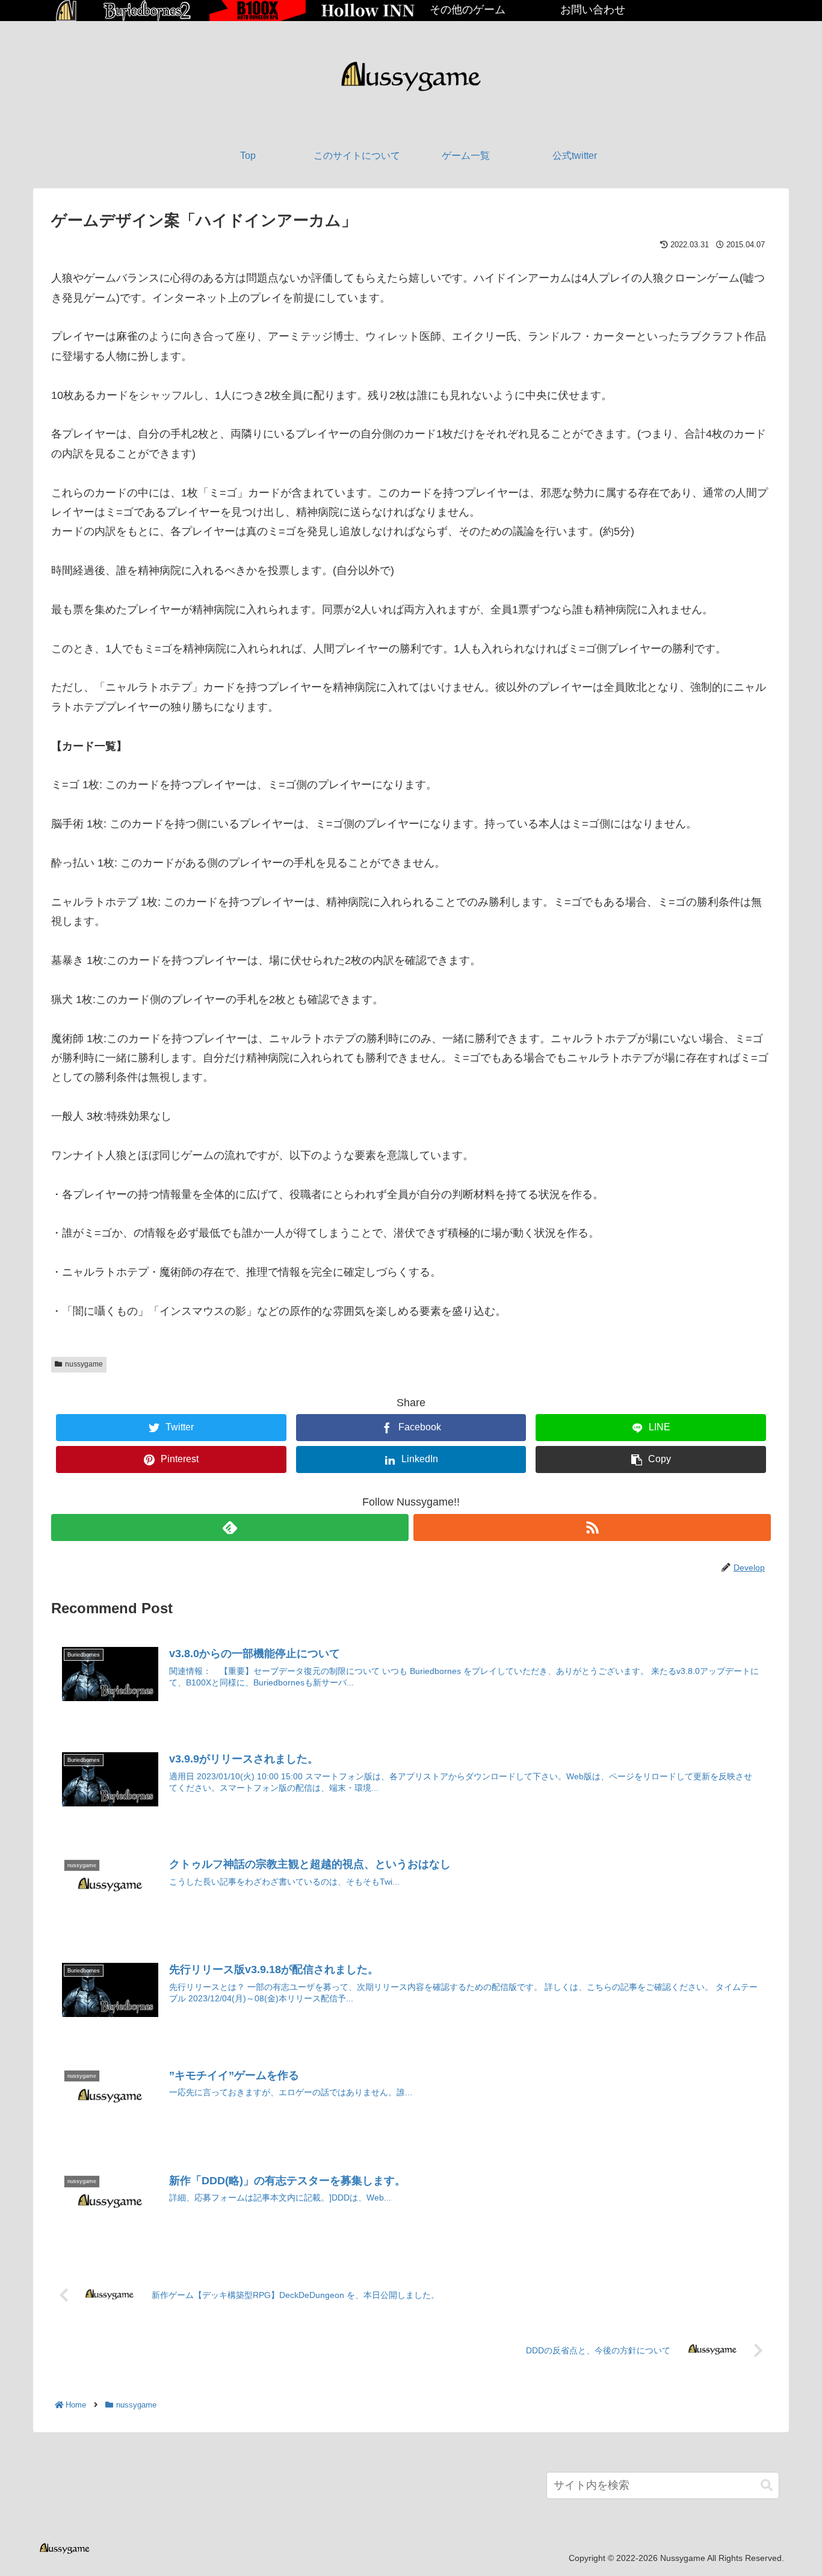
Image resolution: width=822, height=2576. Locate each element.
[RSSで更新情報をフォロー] (592, 1527)
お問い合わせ (593, 10)
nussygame (84, 1364)
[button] (767, 2485)
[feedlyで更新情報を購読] (230, 1527)
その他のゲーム (468, 10)
